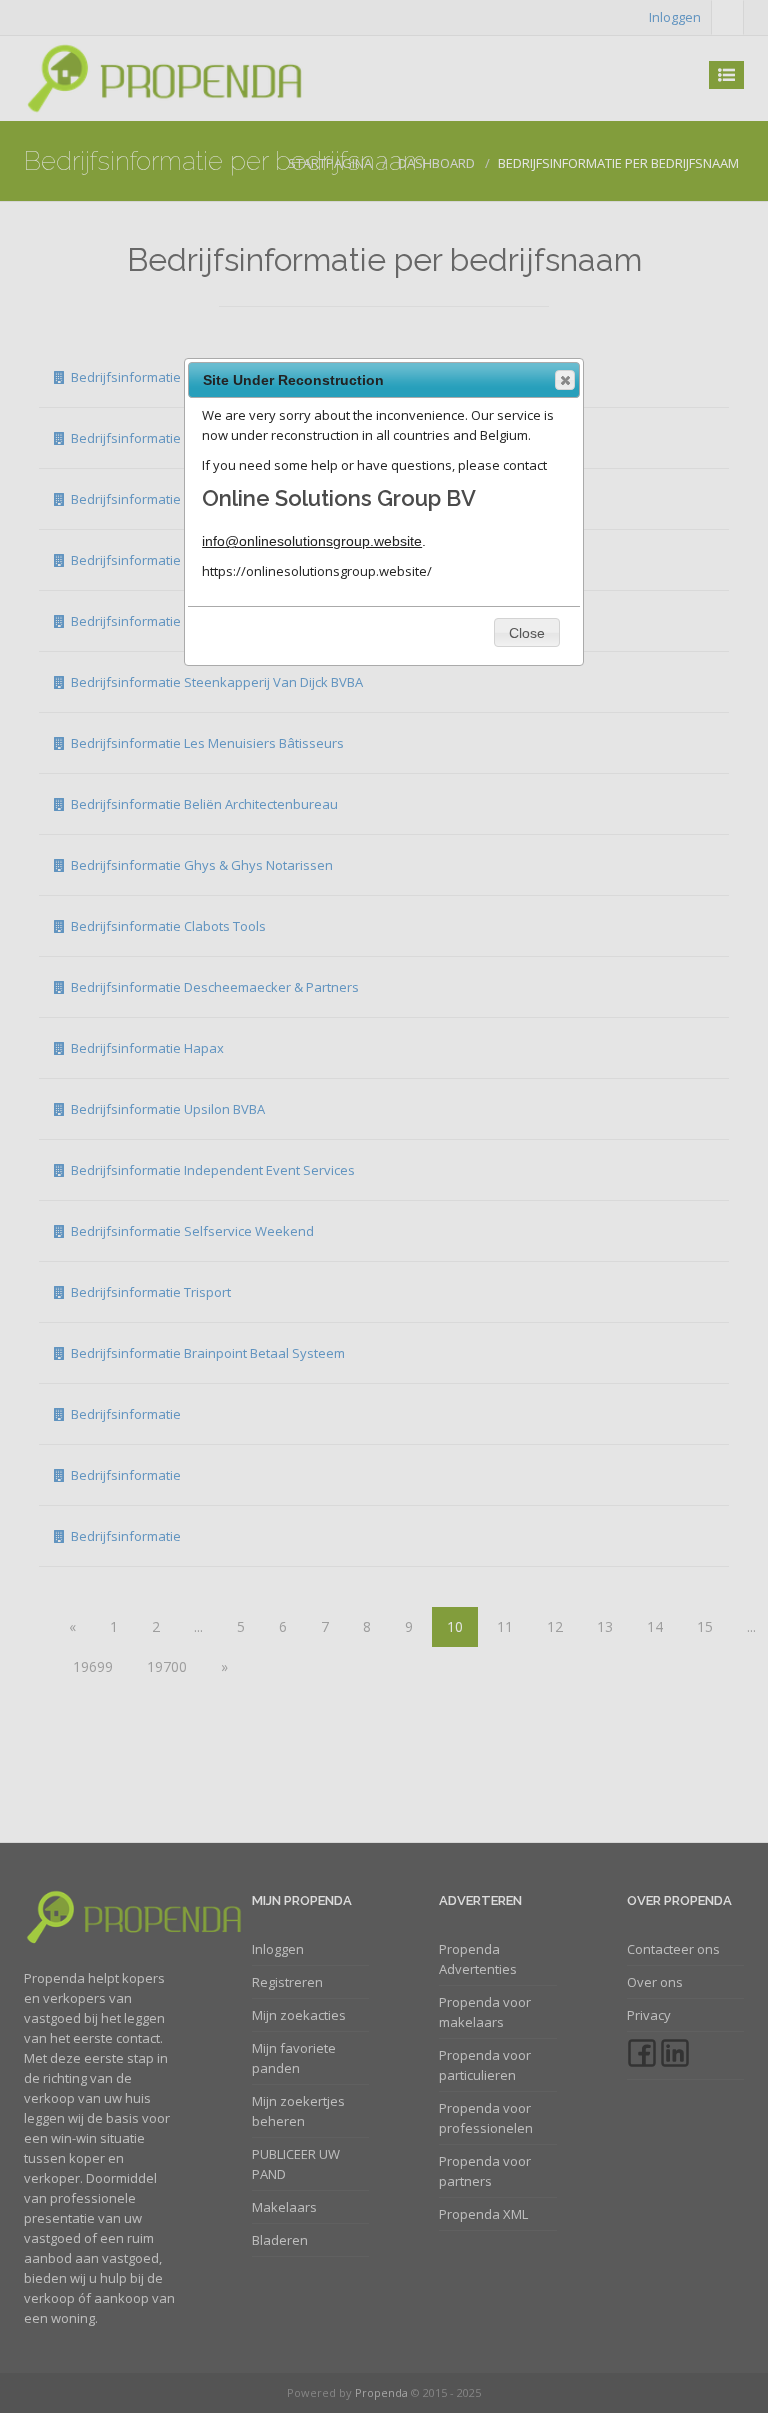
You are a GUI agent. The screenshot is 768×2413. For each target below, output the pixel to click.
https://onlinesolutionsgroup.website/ (317, 571)
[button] (565, 380)
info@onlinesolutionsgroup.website (312, 541)
